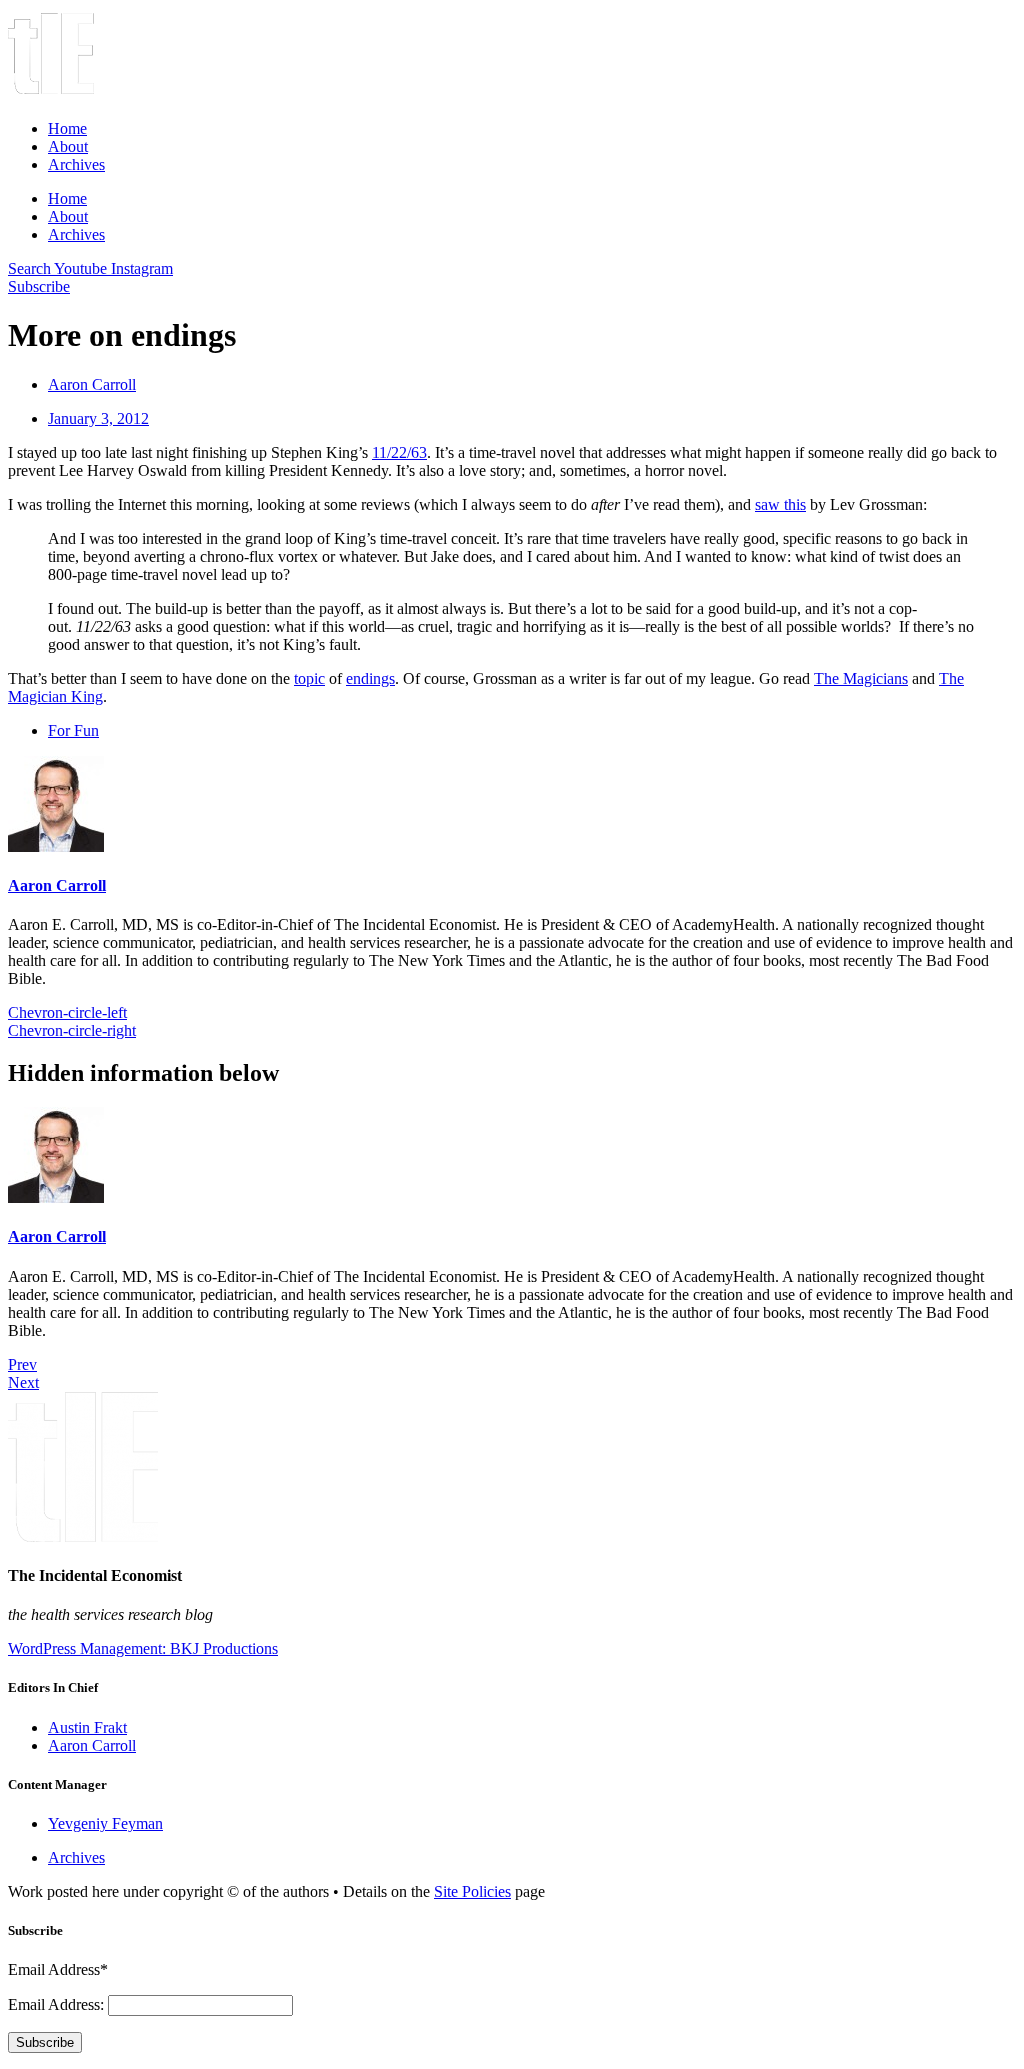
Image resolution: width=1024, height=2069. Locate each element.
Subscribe (45, 2042)
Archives (76, 164)
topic (309, 678)
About (68, 146)
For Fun (73, 730)
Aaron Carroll (57, 885)
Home (67, 128)
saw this (780, 504)
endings (370, 678)
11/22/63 (399, 452)
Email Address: (58, 2004)
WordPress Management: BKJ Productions (143, 1648)
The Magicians (861, 678)
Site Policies (472, 1891)
